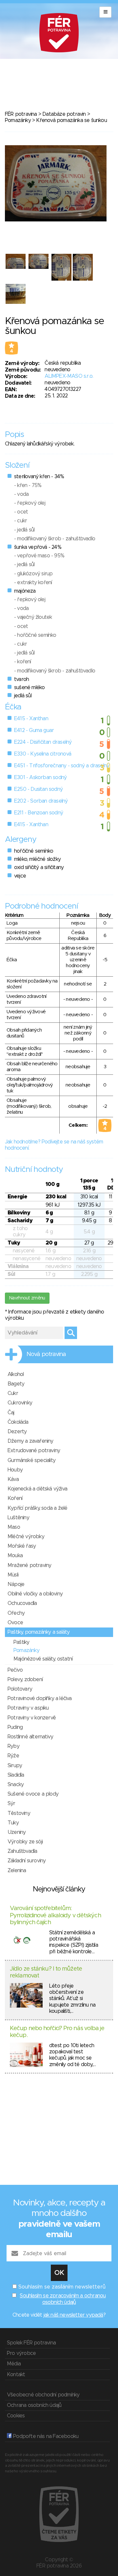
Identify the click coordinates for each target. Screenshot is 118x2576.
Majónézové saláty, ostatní (43, 1659)
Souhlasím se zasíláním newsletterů (62, 2287)
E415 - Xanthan (31, 719)
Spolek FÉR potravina (31, 2343)
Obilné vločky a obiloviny (35, 1594)
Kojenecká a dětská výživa (37, 1489)
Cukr (13, 1393)
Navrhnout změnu (27, 1298)
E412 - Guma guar (34, 730)
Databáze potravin (64, 114)
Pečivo (15, 1670)
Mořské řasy (22, 1546)
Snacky (16, 1784)
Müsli (13, 1575)
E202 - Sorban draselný (41, 801)
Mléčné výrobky (26, 1537)
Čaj (11, 1413)
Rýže (13, 1756)
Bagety (16, 1384)
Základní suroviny (27, 1861)
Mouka (15, 1556)
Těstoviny (19, 1813)
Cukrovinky (20, 1403)
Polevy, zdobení (25, 1680)
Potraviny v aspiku (28, 1708)
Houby (15, 1470)
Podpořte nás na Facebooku (45, 2436)
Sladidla (16, 1775)
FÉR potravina (21, 114)
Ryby (13, 1746)
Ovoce (15, 1623)
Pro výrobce (21, 2353)
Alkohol (16, 1374)
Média (14, 2364)
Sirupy (15, 1766)
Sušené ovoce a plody (33, 1794)
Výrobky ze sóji (25, 1842)
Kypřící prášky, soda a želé (37, 1508)
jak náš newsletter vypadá (73, 2315)
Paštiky (21, 1642)
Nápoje (16, 1584)
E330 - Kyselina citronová (43, 754)
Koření (15, 1498)
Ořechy (16, 1613)
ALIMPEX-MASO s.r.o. (69, 376)
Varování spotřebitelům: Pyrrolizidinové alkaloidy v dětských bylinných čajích (55, 1915)
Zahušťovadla (22, 1851)
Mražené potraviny (29, 1565)
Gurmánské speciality (31, 1460)
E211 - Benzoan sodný (39, 813)
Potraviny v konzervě (32, 1718)
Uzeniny (17, 1832)
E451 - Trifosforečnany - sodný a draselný (62, 766)
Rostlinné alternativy (30, 1737)
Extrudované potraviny (34, 1451)
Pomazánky (18, 120)
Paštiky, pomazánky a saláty (39, 1632)
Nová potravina (46, 1354)
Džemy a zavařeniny (30, 1441)
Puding (15, 1727)
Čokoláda (18, 1422)
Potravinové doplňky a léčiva (40, 1698)
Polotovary (20, 1689)
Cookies (16, 2416)
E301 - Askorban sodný (40, 777)
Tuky (13, 1823)
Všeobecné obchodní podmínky (43, 2395)
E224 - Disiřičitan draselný (43, 742)
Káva (13, 1479)
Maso (14, 1527)
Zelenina (17, 1871)
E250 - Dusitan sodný (38, 789)
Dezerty (17, 1432)
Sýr (11, 1803)
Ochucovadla (22, 1603)
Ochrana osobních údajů (34, 2405)
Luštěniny (18, 1518)
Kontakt (16, 2375)
